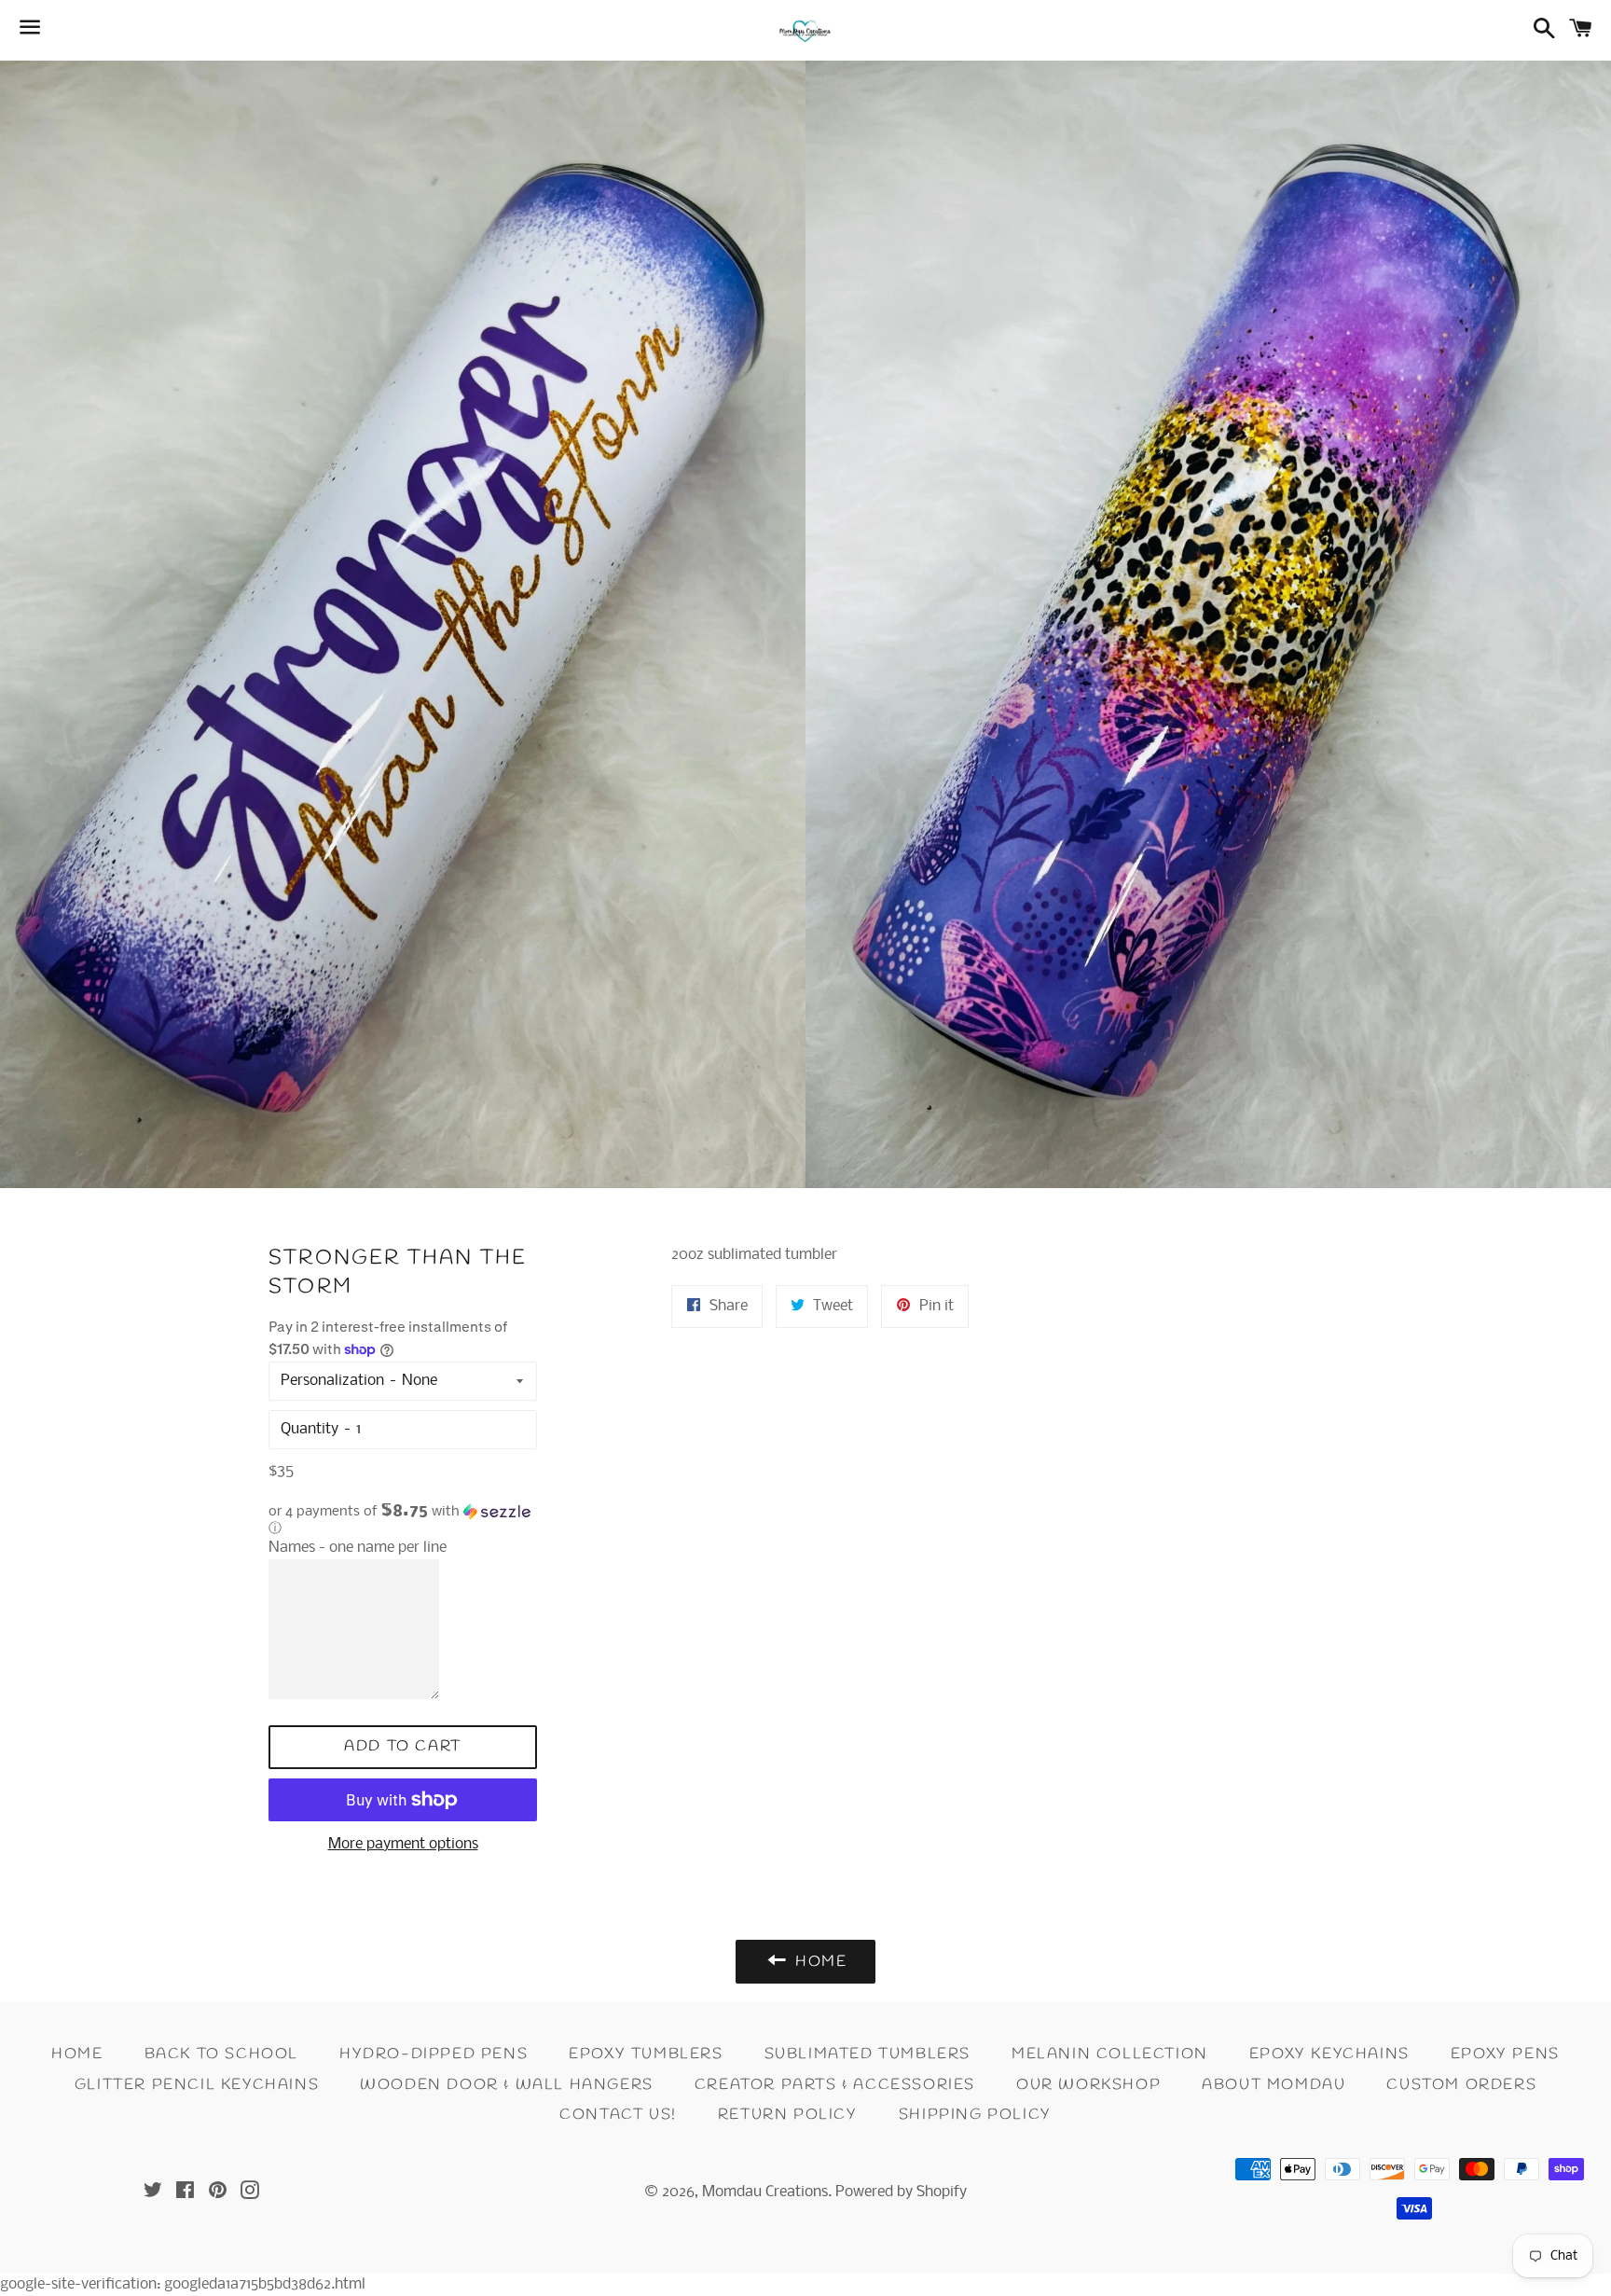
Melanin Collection (1110, 2054)
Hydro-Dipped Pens (434, 2054)
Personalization (332, 1381)
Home (77, 2054)
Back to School (221, 2054)
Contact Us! (618, 2115)
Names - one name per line (358, 1548)
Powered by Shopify (901, 2192)
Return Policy (788, 2115)
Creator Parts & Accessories (835, 2085)
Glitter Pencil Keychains (197, 2085)
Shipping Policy (975, 2115)
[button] (403, 1520)
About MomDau (1274, 2085)
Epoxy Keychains (1329, 2054)
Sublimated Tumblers (867, 2054)
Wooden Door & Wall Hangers (507, 2085)
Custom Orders (1461, 2085)
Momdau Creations (765, 2192)
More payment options (403, 1844)
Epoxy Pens (1505, 2054)
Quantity (310, 1429)
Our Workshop (1088, 2085)
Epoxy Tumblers (646, 2054)
